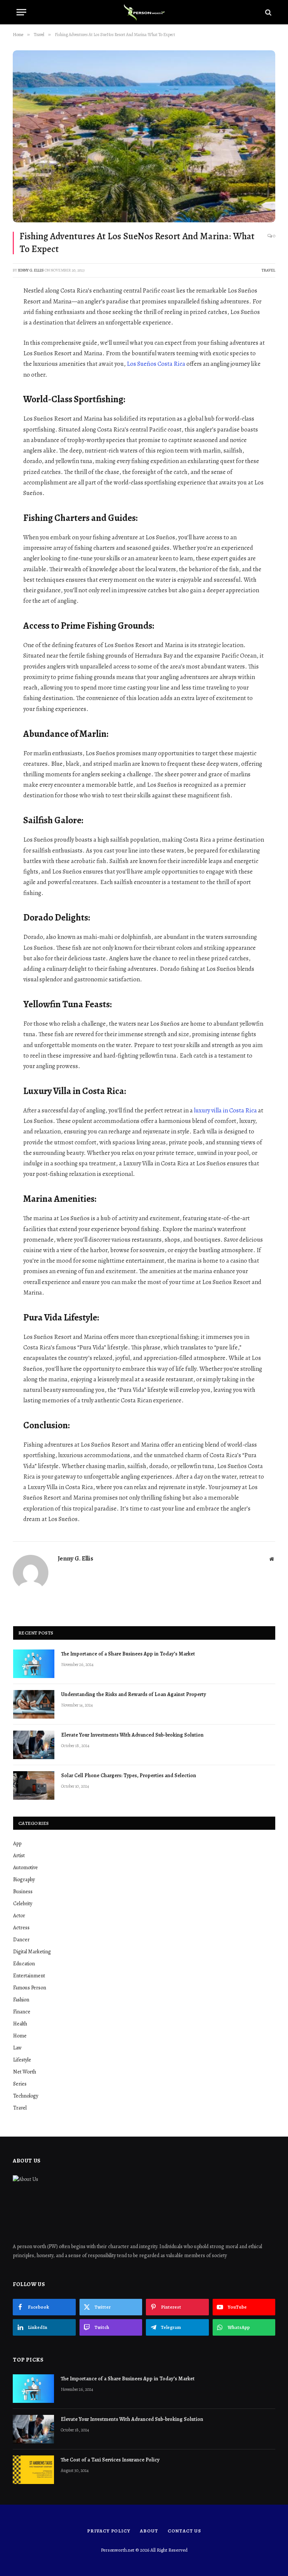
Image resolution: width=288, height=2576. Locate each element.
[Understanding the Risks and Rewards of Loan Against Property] (34, 1704)
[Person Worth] (144, 12)
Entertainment (29, 1976)
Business (23, 1892)
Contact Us (184, 2531)
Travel (268, 270)
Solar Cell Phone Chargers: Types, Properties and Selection (129, 1775)
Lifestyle (22, 2060)
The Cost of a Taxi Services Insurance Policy (111, 2460)
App (17, 1843)
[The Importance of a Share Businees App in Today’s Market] (34, 1664)
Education (24, 1964)
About (149, 2531)
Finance (22, 2012)
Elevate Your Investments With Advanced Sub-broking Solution (132, 1735)
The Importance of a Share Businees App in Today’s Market (128, 1654)
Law (17, 2048)
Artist (19, 1855)
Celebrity (23, 1904)
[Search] (268, 12)
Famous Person (30, 1988)
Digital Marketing (32, 1952)
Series (20, 2084)
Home (20, 2036)
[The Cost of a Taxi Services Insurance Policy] (33, 2470)
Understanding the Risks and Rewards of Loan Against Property (133, 1694)
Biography (24, 1880)
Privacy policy (109, 2531)
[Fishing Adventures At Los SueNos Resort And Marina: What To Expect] (144, 136)
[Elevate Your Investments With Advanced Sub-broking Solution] (34, 1745)
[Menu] (21, 12)
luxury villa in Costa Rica (225, 1110)
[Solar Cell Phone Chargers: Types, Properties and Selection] (34, 1785)
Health (20, 2024)
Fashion (21, 2000)
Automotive (25, 1867)
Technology (26, 2096)
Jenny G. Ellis (31, 270)
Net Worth (25, 2072)
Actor (19, 1916)
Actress (21, 1928)
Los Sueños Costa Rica (156, 364)
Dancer (21, 1940)
